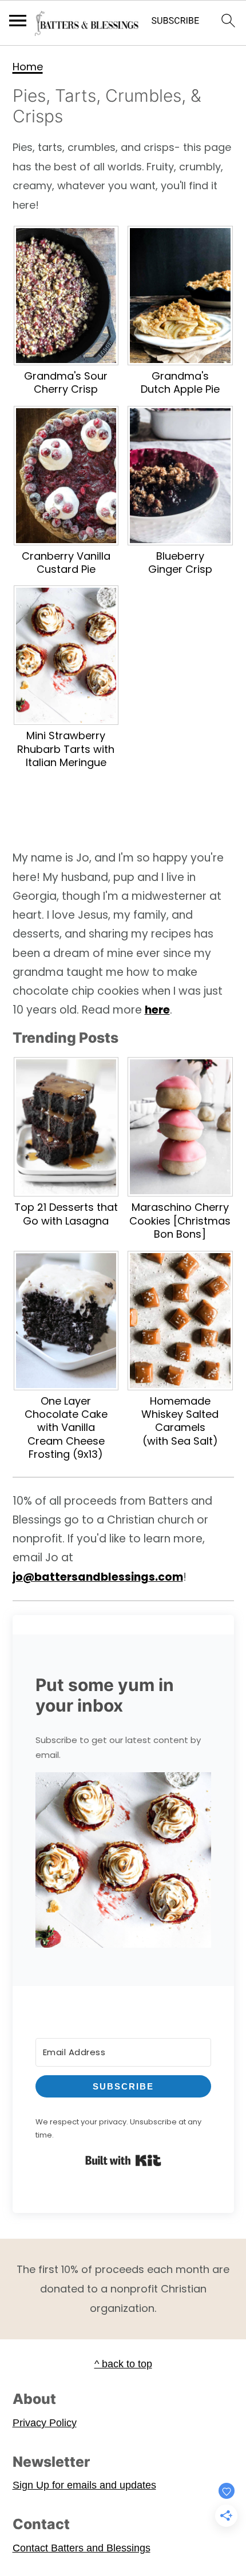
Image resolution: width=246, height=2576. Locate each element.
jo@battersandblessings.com (98, 1577)
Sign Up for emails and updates (84, 2485)
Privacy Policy (45, 2423)
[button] (123, 1863)
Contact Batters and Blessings (82, 2548)
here (157, 1010)
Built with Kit (123, 2160)
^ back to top (123, 2364)
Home (28, 67)
